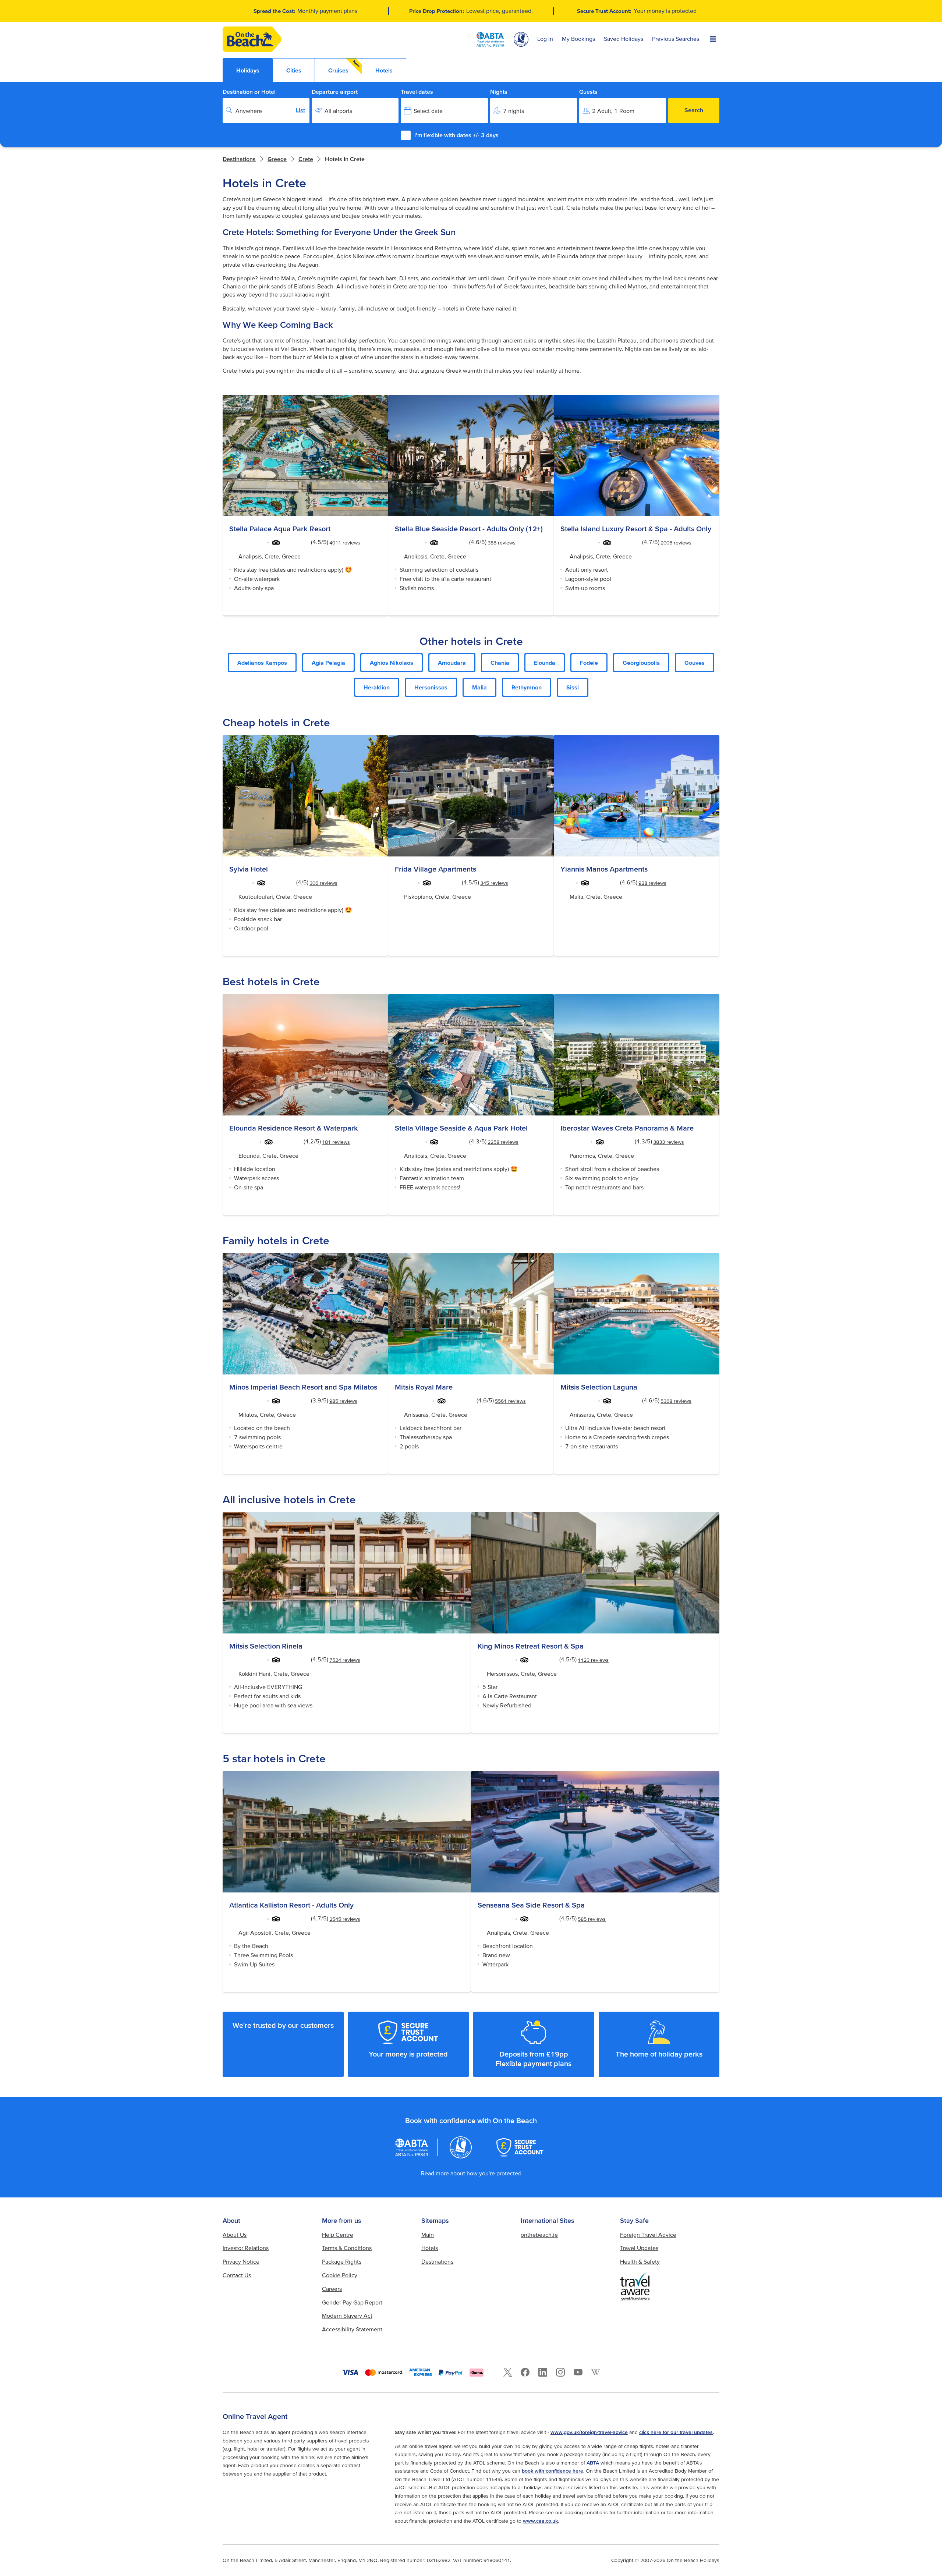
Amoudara (452, 663)
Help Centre (338, 2235)
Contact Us (237, 2275)
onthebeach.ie (539, 2235)
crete (306, 159)
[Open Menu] (713, 39)
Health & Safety (640, 2261)
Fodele (589, 663)
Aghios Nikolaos (392, 663)
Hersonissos (431, 687)
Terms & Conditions (347, 2248)
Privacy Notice (241, 2261)
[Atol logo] (461, 2147)
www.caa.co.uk (540, 2521)
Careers (332, 2289)
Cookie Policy (340, 2275)
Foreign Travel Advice (648, 2235)
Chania (500, 663)
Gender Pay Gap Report (352, 2302)
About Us (235, 2235)
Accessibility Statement (352, 2329)
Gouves (695, 663)
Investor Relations (246, 2248)
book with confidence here (553, 2471)
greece (277, 159)
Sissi (573, 687)
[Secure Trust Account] (520, 2147)
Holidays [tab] (248, 70)
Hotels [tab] (384, 70)
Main (428, 2235)
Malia (479, 687)
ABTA (593, 2463)
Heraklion (377, 687)
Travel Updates (639, 2248)
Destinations (239, 159)
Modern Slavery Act (347, 2316)
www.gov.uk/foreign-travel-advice (589, 2432)
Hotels (430, 2248)
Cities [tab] (294, 70)
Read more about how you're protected (471, 2173)
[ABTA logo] (490, 39)
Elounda (545, 663)
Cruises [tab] (344, 66)
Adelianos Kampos (262, 663)
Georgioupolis (641, 663)
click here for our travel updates (676, 2432)
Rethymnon (527, 687)
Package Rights (342, 2261)
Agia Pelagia (328, 663)
